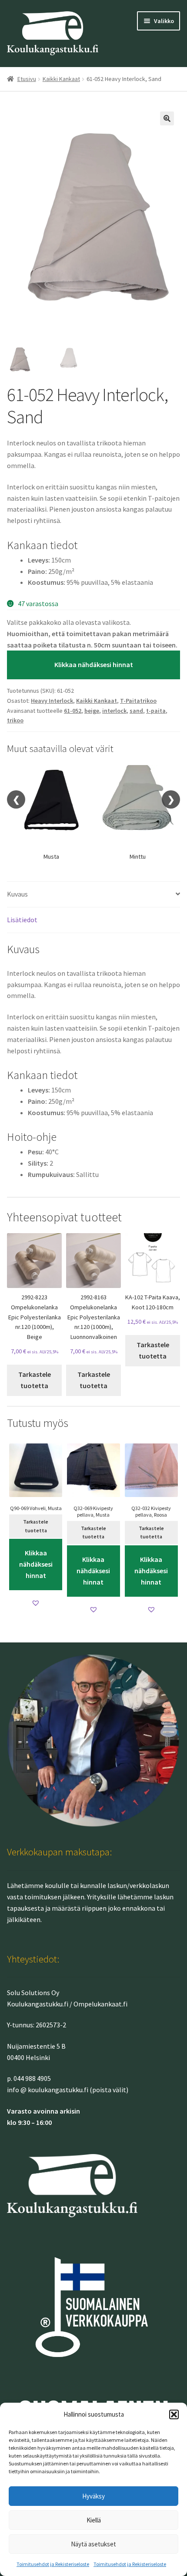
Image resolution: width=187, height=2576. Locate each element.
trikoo (15, 720)
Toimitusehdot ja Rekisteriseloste (53, 2564)
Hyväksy (93, 2496)
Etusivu (27, 79)
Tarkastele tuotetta (35, 1380)
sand (136, 711)
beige (92, 711)
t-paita (156, 711)
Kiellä (94, 2520)
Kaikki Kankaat (61, 79)
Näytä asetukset (93, 2544)
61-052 (73, 711)
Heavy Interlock (52, 701)
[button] (174, 2414)
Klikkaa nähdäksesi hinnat (94, 664)
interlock (114, 711)
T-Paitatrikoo (138, 701)
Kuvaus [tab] (17, 894)
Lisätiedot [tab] (22, 920)
